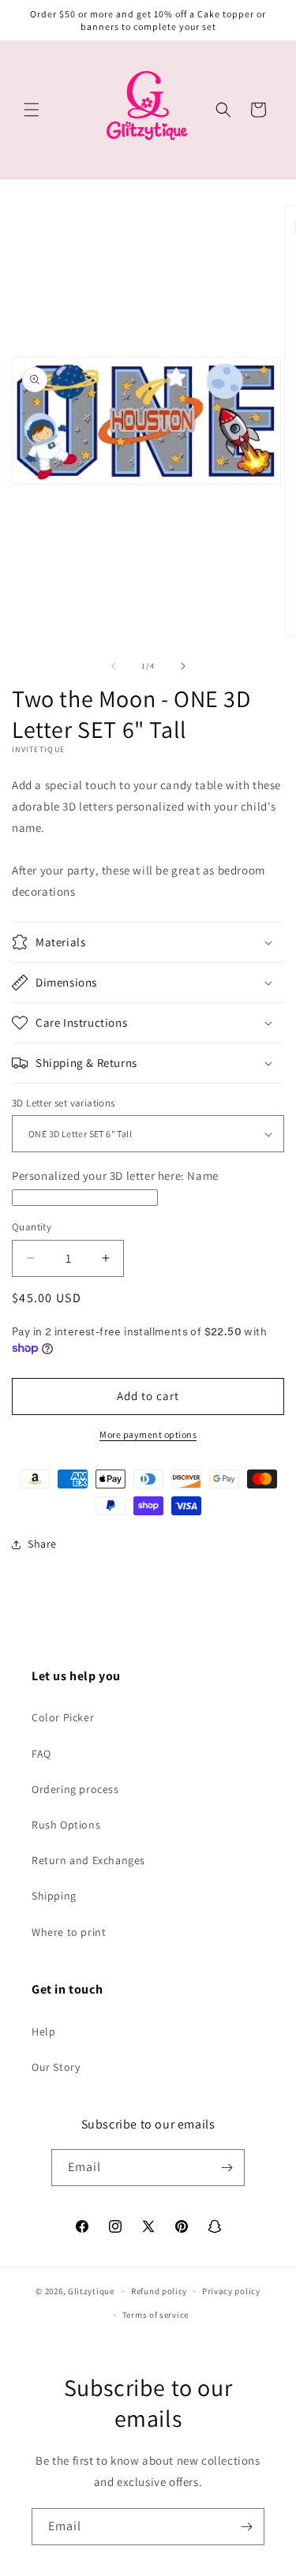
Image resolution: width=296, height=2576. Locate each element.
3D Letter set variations (64, 1103)
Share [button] (42, 1544)
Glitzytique (91, 2291)
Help (43, 2031)
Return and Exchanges (88, 1860)
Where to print (69, 1932)
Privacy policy (231, 2291)
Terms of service (155, 2315)
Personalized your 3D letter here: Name (115, 1176)
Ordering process (75, 1789)
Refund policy (159, 2291)
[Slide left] (114, 666)
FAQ (41, 1754)
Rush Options (66, 1825)
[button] (32, 110)
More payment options (148, 1434)
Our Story (56, 2067)
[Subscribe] (227, 2168)
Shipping (54, 1896)
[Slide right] (183, 666)
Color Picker (63, 1717)
